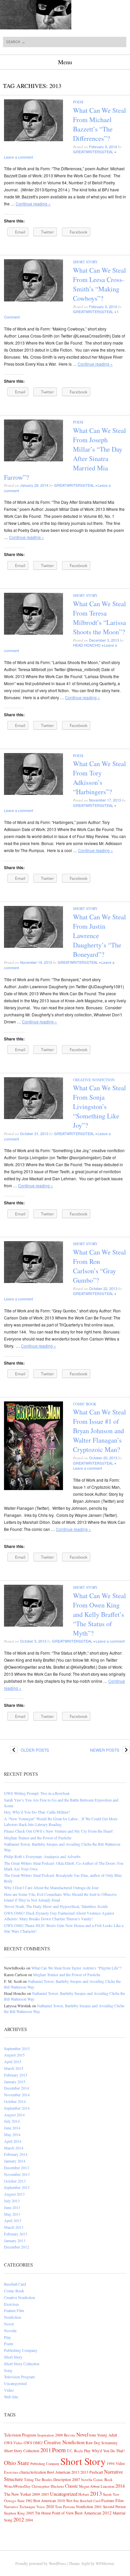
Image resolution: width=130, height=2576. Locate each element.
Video (9, 2390)
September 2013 (17, 2187)
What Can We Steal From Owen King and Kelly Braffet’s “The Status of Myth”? (99, 1614)
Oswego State (14, 2501)
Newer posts (110, 1750)
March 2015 (14, 2068)
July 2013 (12, 2201)
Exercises (11, 2304)
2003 (45, 2494)
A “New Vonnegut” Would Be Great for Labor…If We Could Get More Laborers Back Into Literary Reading (61, 1821)
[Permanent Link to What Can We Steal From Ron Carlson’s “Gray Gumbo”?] (33, 1281)
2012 (19, 2519)
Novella (10, 2330)
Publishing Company (21, 2350)
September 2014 (17, 2108)
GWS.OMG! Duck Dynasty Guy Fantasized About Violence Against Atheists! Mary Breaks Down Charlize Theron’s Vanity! (59, 1916)
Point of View (63, 2513)
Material (119, 2513)
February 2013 (16, 2234)
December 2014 (16, 2088)
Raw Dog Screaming (102, 2443)
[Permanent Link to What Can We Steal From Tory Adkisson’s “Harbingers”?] (33, 793)
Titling (29, 2479)
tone (93, 2435)
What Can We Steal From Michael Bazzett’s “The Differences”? (99, 124)
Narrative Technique (20, 2507)
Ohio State (17, 2463)
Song (8, 2370)
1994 (111, 2463)
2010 (50, 2506)
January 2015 (15, 2082)
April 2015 (13, 2061)
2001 (98, 2507)
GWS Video (13, 2443)
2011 (46, 2450)
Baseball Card (15, 2284)
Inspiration (46, 2435)
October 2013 (15, 2181)
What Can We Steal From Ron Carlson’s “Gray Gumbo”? (99, 1266)
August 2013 (14, 2194)
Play (7, 2337)
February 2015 (16, 2075)
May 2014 (12, 2134)
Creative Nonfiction (94, 1080)
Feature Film (14, 2310)
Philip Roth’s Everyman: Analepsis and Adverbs (42, 1856)
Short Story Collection (22, 2364)
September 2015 (17, 2048)
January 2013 (15, 2240)
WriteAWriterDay (17, 2486)
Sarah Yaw (111, 2494)
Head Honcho (87, 645)
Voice (41, 2507)
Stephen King (14, 2513)
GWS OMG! (33, 2443)
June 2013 (12, 2207)
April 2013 (13, 2220)
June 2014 (12, 2128)
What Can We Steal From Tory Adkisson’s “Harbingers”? (99, 778)
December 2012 (16, 2247)
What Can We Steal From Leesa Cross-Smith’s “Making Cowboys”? (99, 284)
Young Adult (107, 2435)
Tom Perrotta (65, 2507)
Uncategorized (15, 2383)
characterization (33, 2472)
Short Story (85, 262)
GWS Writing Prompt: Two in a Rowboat (37, 1793)
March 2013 (14, 2227)
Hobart (84, 2494)
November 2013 (17, 2174)
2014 (120, 2486)
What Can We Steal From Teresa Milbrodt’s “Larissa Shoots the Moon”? (99, 618)
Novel (9, 2324)
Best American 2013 (63, 2472)
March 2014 (14, 2148)
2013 (96, 2493)
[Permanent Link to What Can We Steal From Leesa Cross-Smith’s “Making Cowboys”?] (33, 300)
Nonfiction (12, 2317)
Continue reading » (33, 204)
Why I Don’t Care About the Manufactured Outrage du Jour (51, 1888)
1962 (29, 2501)
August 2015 (14, 2055)
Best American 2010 (49, 2501)
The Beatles (43, 2479)
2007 (76, 2479)
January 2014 (15, 2161)
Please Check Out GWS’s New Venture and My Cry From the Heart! (59, 1831)
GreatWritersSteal (93, 152)
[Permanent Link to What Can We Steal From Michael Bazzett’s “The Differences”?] (33, 139)
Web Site (11, 2397)
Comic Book (85, 1404)
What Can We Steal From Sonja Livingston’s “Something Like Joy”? (99, 1107)
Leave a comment (18, 157)
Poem (78, 102)
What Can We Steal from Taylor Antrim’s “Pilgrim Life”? (76, 1968)
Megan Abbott (89, 2486)
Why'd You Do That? (108, 2451)
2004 (29, 2520)
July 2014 (12, 2121)
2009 (36, 2494)
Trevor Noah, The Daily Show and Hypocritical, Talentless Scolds (56, 1906)
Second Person (114, 2507)
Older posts (29, 1750)
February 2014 (16, 2154)
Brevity (70, 2435)
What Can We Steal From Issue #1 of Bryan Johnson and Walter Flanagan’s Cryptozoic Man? (99, 1431)
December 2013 (16, 2168)
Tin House (43, 2513)
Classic (71, 2486)
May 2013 (12, 2214)
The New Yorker (17, 2494)
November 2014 (17, 2095)
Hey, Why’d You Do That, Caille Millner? (37, 1812)
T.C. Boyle (75, 2451)
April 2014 (13, 2141)
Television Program (19, 2377)
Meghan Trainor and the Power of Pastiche (38, 1838)
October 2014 (15, 2101)
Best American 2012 (93, 2513)
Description (62, 2479)
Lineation (107, 2486)
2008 (59, 2435)
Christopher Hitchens (48, 2486)
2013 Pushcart (92, 2472)
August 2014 (14, 2115)
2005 (30, 2513)
